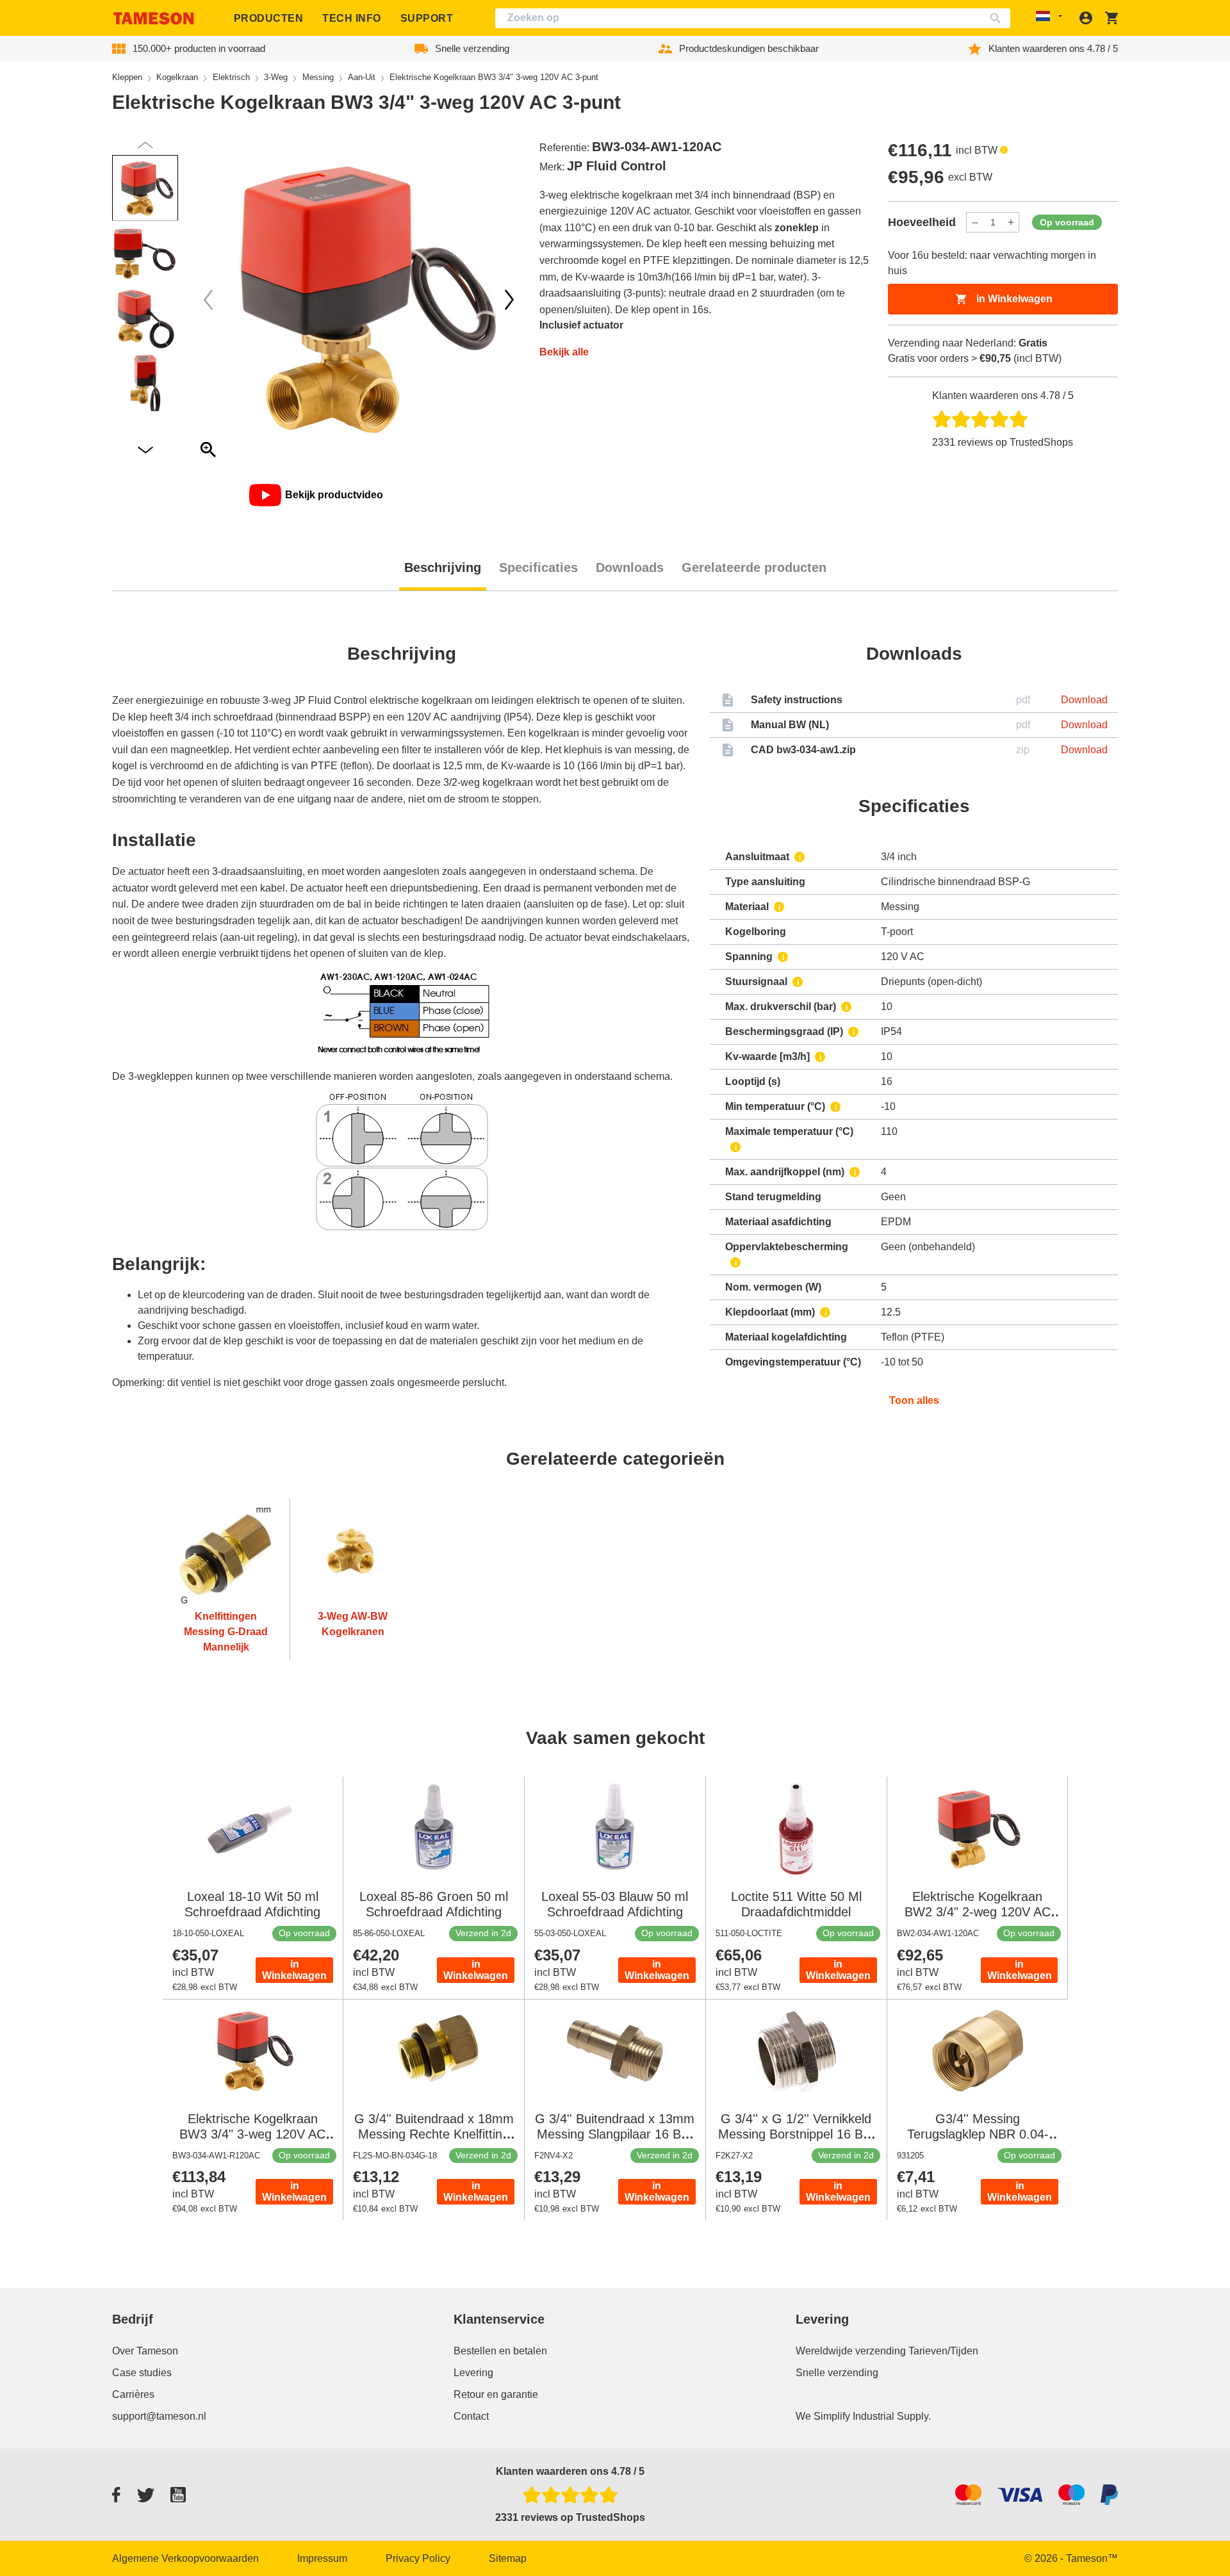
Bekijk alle (564, 352)
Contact (471, 2416)
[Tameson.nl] (154, 18)
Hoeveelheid (922, 222)
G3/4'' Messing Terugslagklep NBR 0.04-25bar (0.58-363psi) (978, 2134)
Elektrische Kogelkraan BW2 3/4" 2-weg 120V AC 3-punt (978, 1912)
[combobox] (753, 18)
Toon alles (914, 1400)
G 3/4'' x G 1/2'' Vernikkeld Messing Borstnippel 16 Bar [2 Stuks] (796, 2134)
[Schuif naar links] (509, 300)
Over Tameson (145, 2351)
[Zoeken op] (998, 18)
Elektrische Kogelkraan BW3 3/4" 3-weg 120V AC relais (252, 2134)
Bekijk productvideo (334, 495)
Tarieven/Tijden (943, 2351)
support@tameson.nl (159, 2416)
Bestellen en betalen (500, 2351)
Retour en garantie (496, 2394)
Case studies (142, 2373)
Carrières (133, 2394)
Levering (473, 2373)
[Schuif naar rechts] (208, 300)
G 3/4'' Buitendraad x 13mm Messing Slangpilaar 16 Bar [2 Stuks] (615, 2134)
